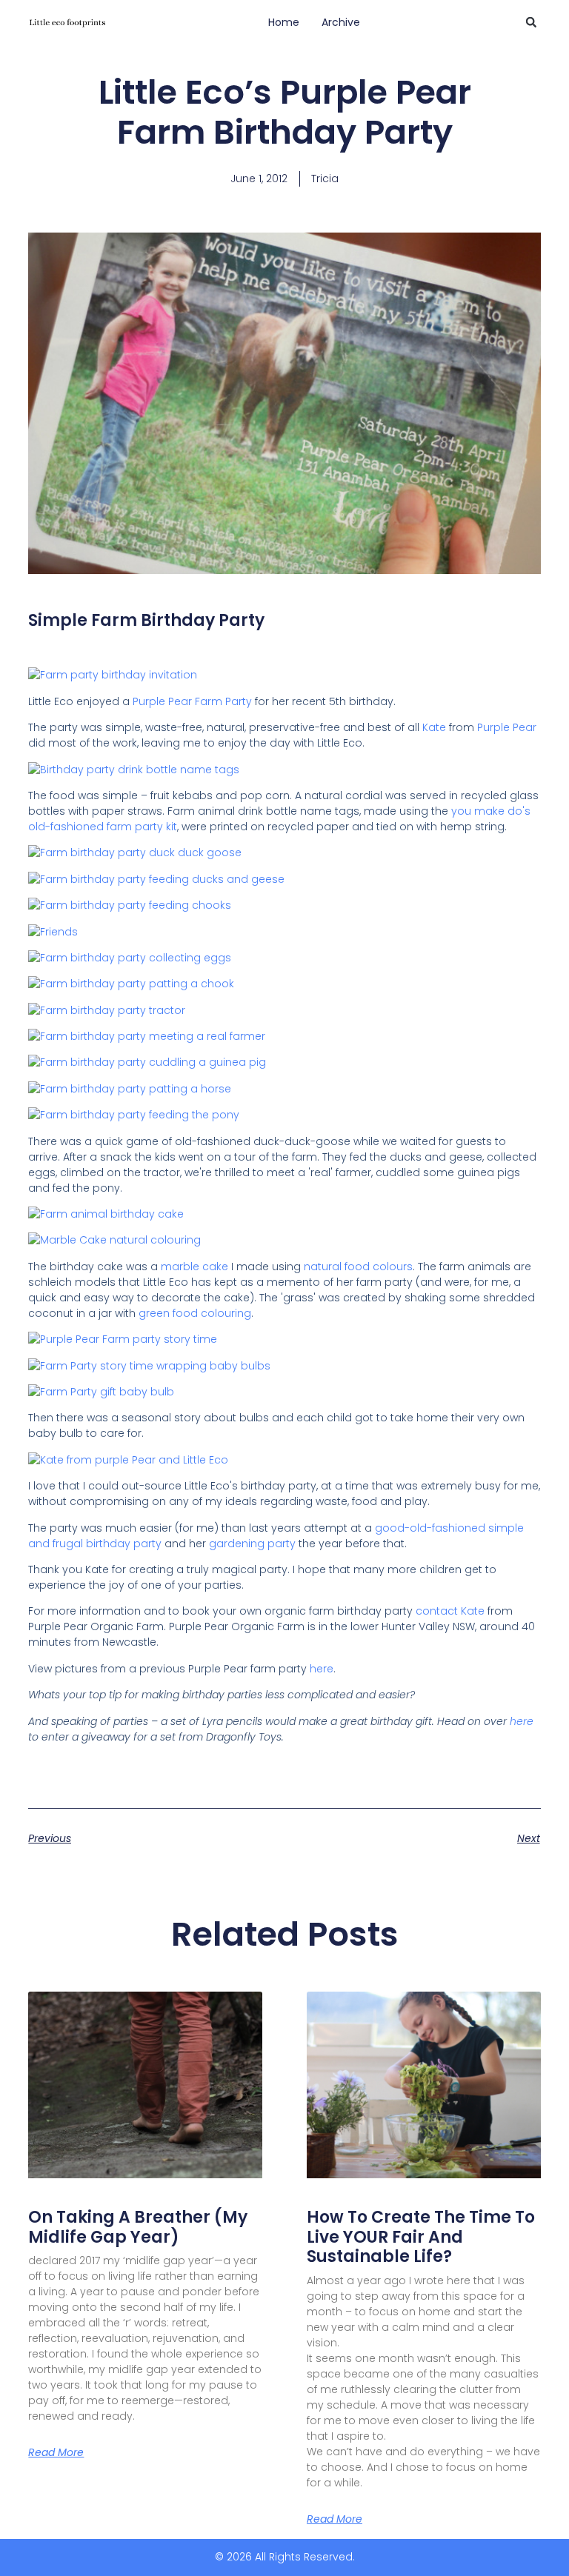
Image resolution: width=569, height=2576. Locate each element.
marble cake (194, 1267)
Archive (341, 22)
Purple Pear (162, 701)
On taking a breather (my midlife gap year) (138, 2227)
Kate (434, 727)
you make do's (491, 811)
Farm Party (223, 701)
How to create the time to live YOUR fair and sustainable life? (421, 2237)
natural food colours (358, 1267)
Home (284, 22)
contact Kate (450, 1611)
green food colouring (195, 1313)
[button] (531, 22)
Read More (56, 2452)
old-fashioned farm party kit (103, 827)
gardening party (252, 1544)
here (322, 1669)
